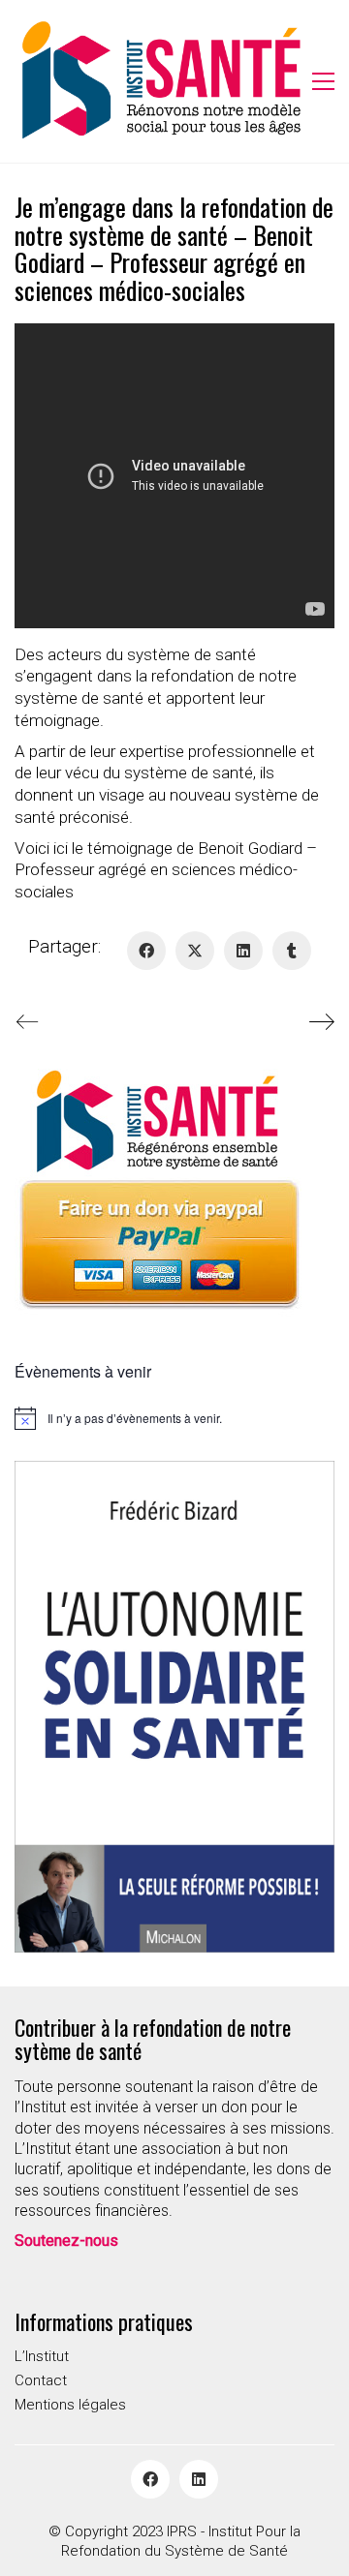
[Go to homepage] (160, 81)
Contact (41, 2380)
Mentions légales (70, 2405)
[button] (323, 81)
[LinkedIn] (243, 951)
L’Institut (42, 2356)
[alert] (174, 1418)
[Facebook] (146, 951)
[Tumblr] (292, 951)
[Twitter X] (195, 951)
